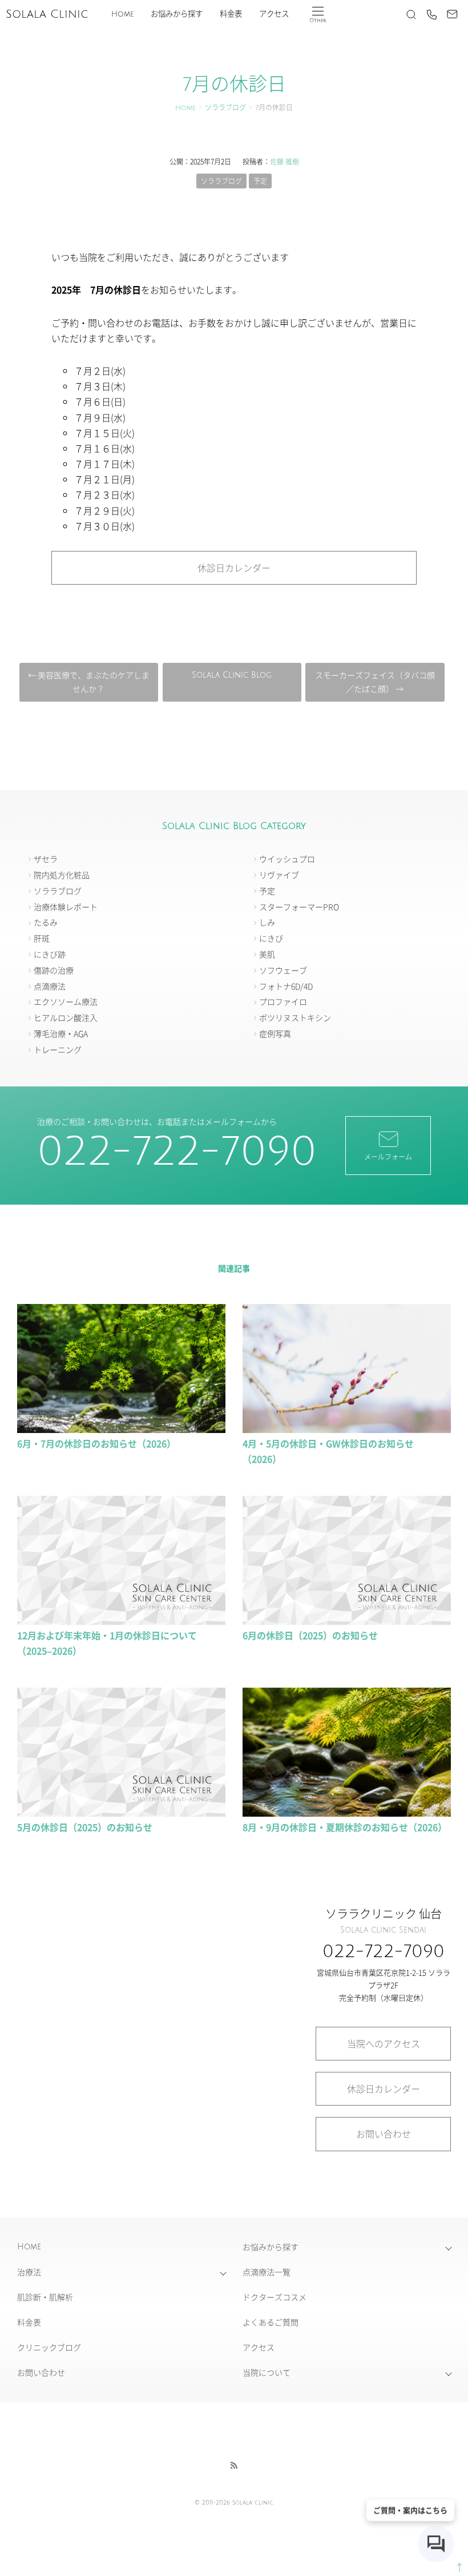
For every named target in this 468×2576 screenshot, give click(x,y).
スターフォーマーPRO (299, 907)
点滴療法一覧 (267, 2272)
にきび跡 (50, 954)
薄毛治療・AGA (61, 1033)
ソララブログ (225, 108)
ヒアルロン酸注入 (66, 1017)
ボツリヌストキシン (295, 1017)
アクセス (274, 14)
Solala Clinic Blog (232, 675)
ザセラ (46, 859)
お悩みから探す (177, 14)
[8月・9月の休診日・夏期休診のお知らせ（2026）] (347, 1811)
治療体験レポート (66, 907)
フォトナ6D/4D (286, 986)
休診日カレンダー (234, 567)
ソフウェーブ (283, 970)
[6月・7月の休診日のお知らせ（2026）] (121, 1427)
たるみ (46, 922)
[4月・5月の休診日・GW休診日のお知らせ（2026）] (347, 1427)
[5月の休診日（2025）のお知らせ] (121, 1811)
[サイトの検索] (411, 14)
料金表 (231, 14)
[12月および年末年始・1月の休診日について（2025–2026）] (121, 1619)
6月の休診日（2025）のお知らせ (310, 1635)
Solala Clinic (47, 14)
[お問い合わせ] (452, 14)
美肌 (267, 954)
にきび (271, 938)
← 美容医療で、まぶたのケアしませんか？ (89, 682)
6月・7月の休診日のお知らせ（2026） (96, 1443)
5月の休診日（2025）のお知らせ (85, 1827)
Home (122, 14)
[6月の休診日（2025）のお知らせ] (347, 1619)
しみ (267, 922)
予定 (260, 181)
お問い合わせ (384, 2134)
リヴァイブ (279, 875)
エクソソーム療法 (66, 1001)
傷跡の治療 (54, 970)
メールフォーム (388, 1156)
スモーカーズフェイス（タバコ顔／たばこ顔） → (375, 682)
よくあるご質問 (271, 2322)
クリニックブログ (49, 2347)
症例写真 (275, 1033)
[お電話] (431, 14)
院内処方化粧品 (62, 875)
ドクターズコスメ (275, 2297)
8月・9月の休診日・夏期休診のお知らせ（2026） (345, 1827)
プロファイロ (283, 1001)
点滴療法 (50, 986)
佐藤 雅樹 (285, 161)
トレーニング (58, 1049)
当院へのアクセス (384, 2043)
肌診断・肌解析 (45, 2297)
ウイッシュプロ (287, 859)
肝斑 (42, 938)
